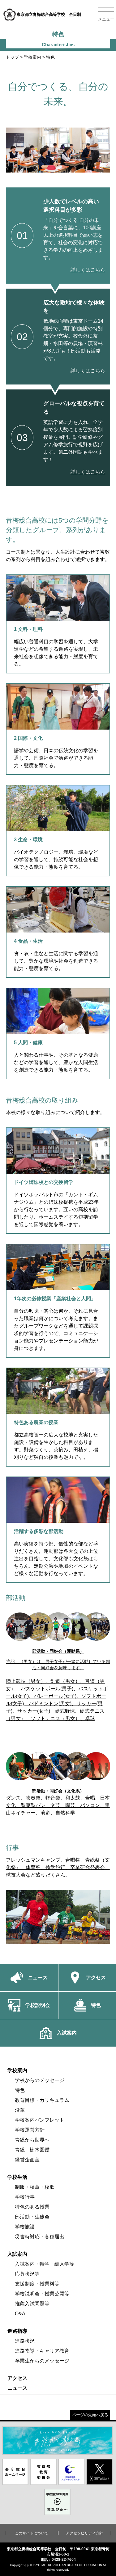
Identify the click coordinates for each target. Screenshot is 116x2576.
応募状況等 (27, 2274)
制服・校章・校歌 (35, 2187)
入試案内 (17, 2254)
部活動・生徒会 (32, 2217)
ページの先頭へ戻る (90, 2415)
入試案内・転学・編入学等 (45, 2264)
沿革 (20, 2110)
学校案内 (32, 57)
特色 (20, 2090)
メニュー (106, 19)
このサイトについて (32, 2533)
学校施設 (25, 2227)
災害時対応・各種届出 (40, 2237)
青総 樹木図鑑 (32, 2150)
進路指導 (17, 2331)
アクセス (17, 2378)
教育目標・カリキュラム (42, 2100)
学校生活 (17, 2177)
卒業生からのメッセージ (42, 2361)
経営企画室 (27, 2160)
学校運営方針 (30, 2130)
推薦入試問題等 (32, 2304)
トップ (12, 57)
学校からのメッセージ (40, 2080)
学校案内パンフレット (40, 2120)
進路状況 (25, 2341)
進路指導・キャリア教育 (42, 2351)
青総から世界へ (32, 2140)
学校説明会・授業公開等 (42, 2294)
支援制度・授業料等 (37, 2284)
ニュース (17, 2388)
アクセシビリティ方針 (84, 2533)
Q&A (20, 2314)
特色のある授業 (32, 2207)
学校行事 (25, 2197)
